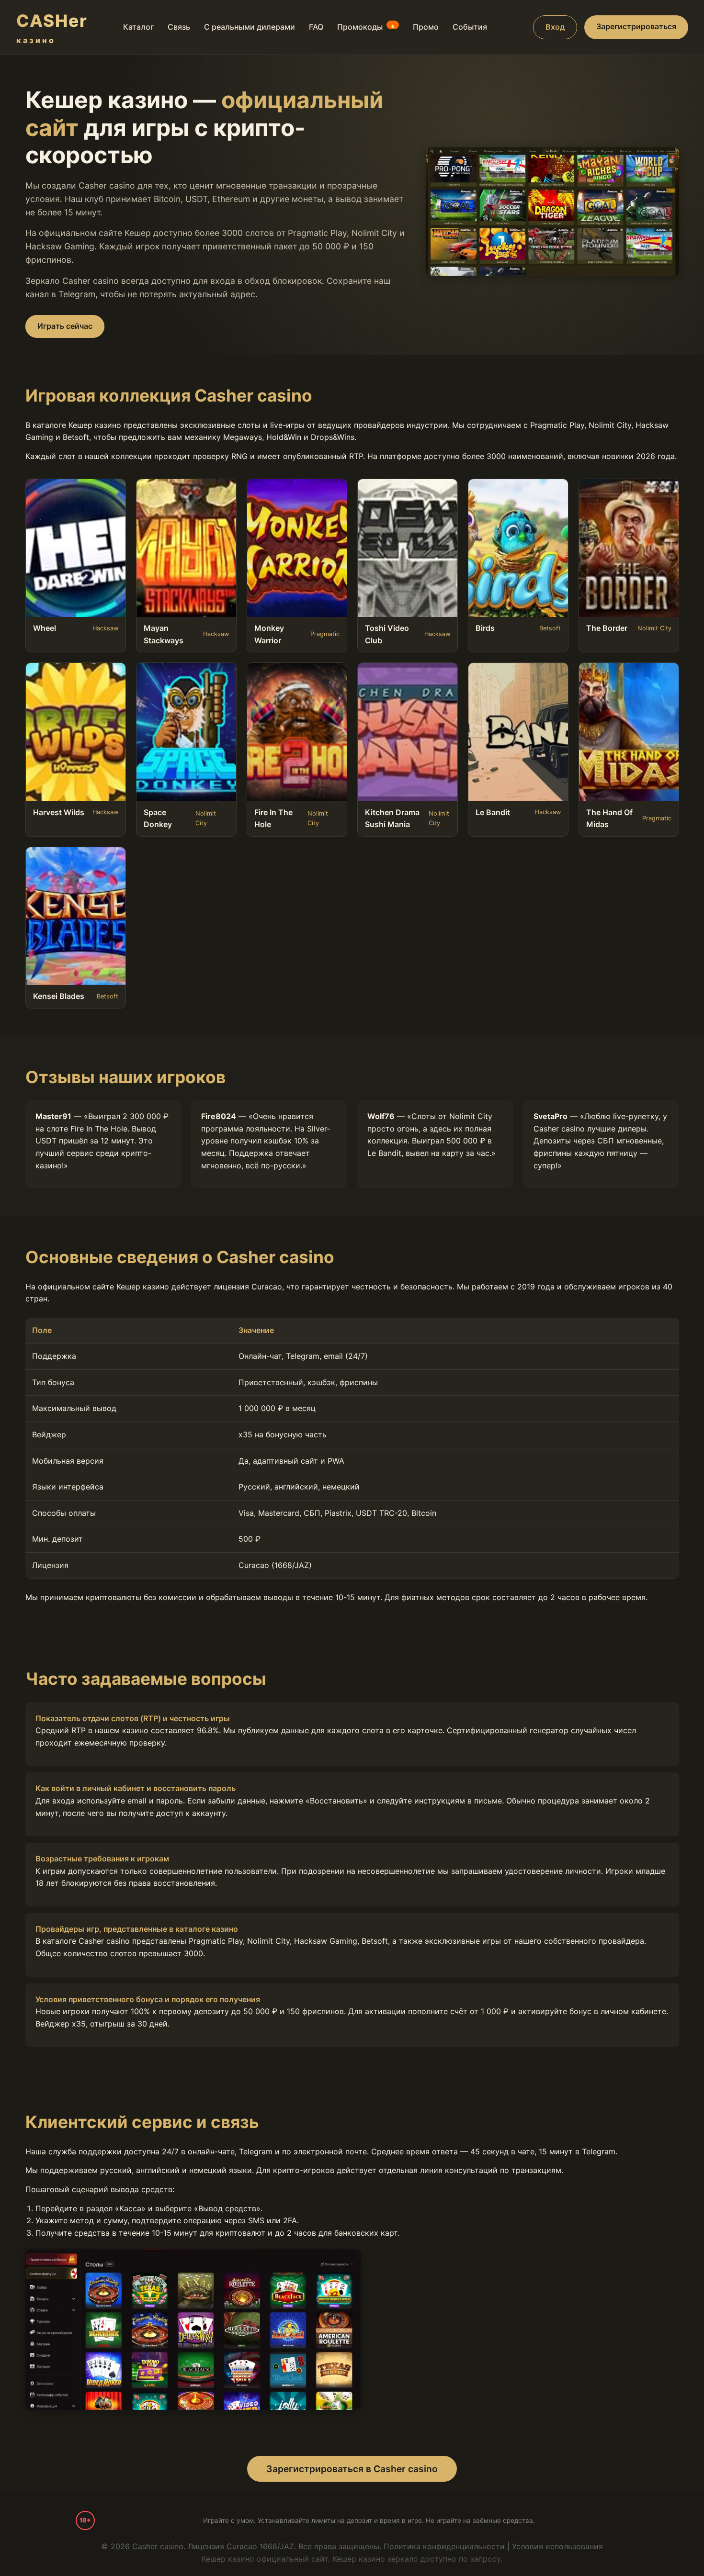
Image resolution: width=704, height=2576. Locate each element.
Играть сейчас (65, 326)
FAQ (316, 27)
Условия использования (557, 2546)
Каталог (138, 27)
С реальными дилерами (250, 27)
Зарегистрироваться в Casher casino (352, 2469)
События (470, 27)
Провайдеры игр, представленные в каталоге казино (137, 1929)
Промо (426, 27)
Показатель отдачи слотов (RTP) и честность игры (133, 1718)
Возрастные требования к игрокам (102, 1859)
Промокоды (367, 27)
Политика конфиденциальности (444, 2546)
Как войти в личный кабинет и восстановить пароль (136, 1788)
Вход (555, 27)
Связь (179, 27)
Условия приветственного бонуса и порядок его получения (148, 1999)
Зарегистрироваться (636, 26)
